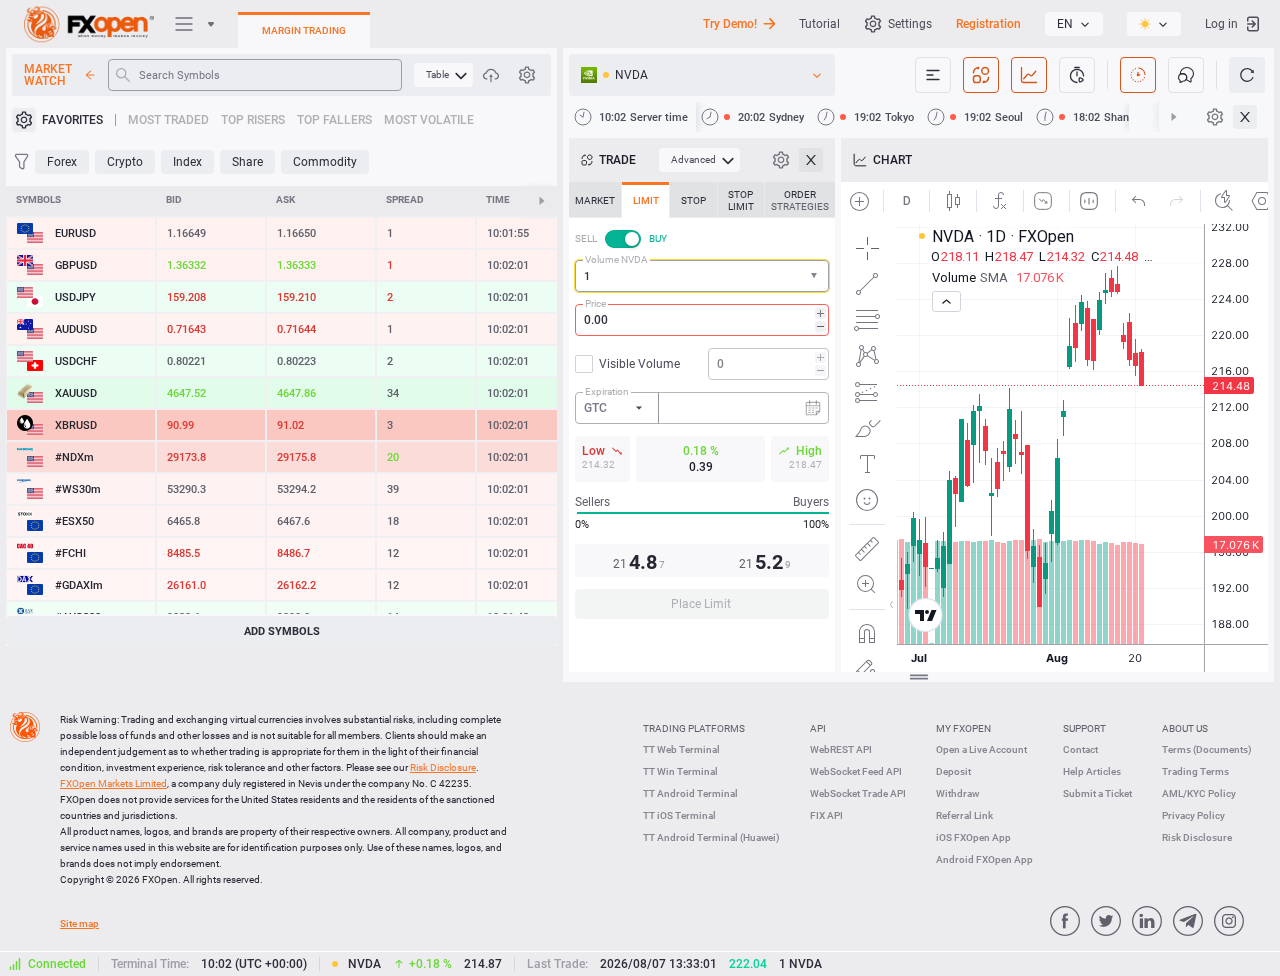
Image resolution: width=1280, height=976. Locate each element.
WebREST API (841, 749)
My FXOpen (963, 728)
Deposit (953, 771)
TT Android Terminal (690, 793)
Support (1084, 728)
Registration (988, 24)
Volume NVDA (616, 259)
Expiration (607, 391)
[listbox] (1074, 24)
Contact (1080, 749)
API (818, 728)
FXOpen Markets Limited (113, 783)
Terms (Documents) (1207, 749)
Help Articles (1092, 771)
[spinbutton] (702, 320)
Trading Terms (1195, 771)
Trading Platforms (694, 728)
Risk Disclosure (1197, 837)
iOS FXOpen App (973, 837)
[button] (816, 276)
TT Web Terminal (681, 749)
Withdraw (957, 793)
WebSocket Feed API (856, 771)
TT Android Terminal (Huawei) (711, 837)
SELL (586, 238)
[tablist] (702, 406)
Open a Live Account (981, 749)
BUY (658, 238)
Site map (79, 923)
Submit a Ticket (1097, 793)
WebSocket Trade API (858, 793)
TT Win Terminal (680, 771)
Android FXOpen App (984, 859)
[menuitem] (443, 75)
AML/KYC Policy (1199, 793)
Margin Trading (304, 30)
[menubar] (443, 75)
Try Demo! (730, 24)
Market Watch (48, 75)
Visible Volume (639, 364)
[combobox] (702, 276)
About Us (1185, 728)
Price (595, 303)
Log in (1221, 24)
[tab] (595, 200)
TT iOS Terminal (679, 815)
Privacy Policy (1193, 815)
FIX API (826, 815)
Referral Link (964, 815)
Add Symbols (282, 631)
